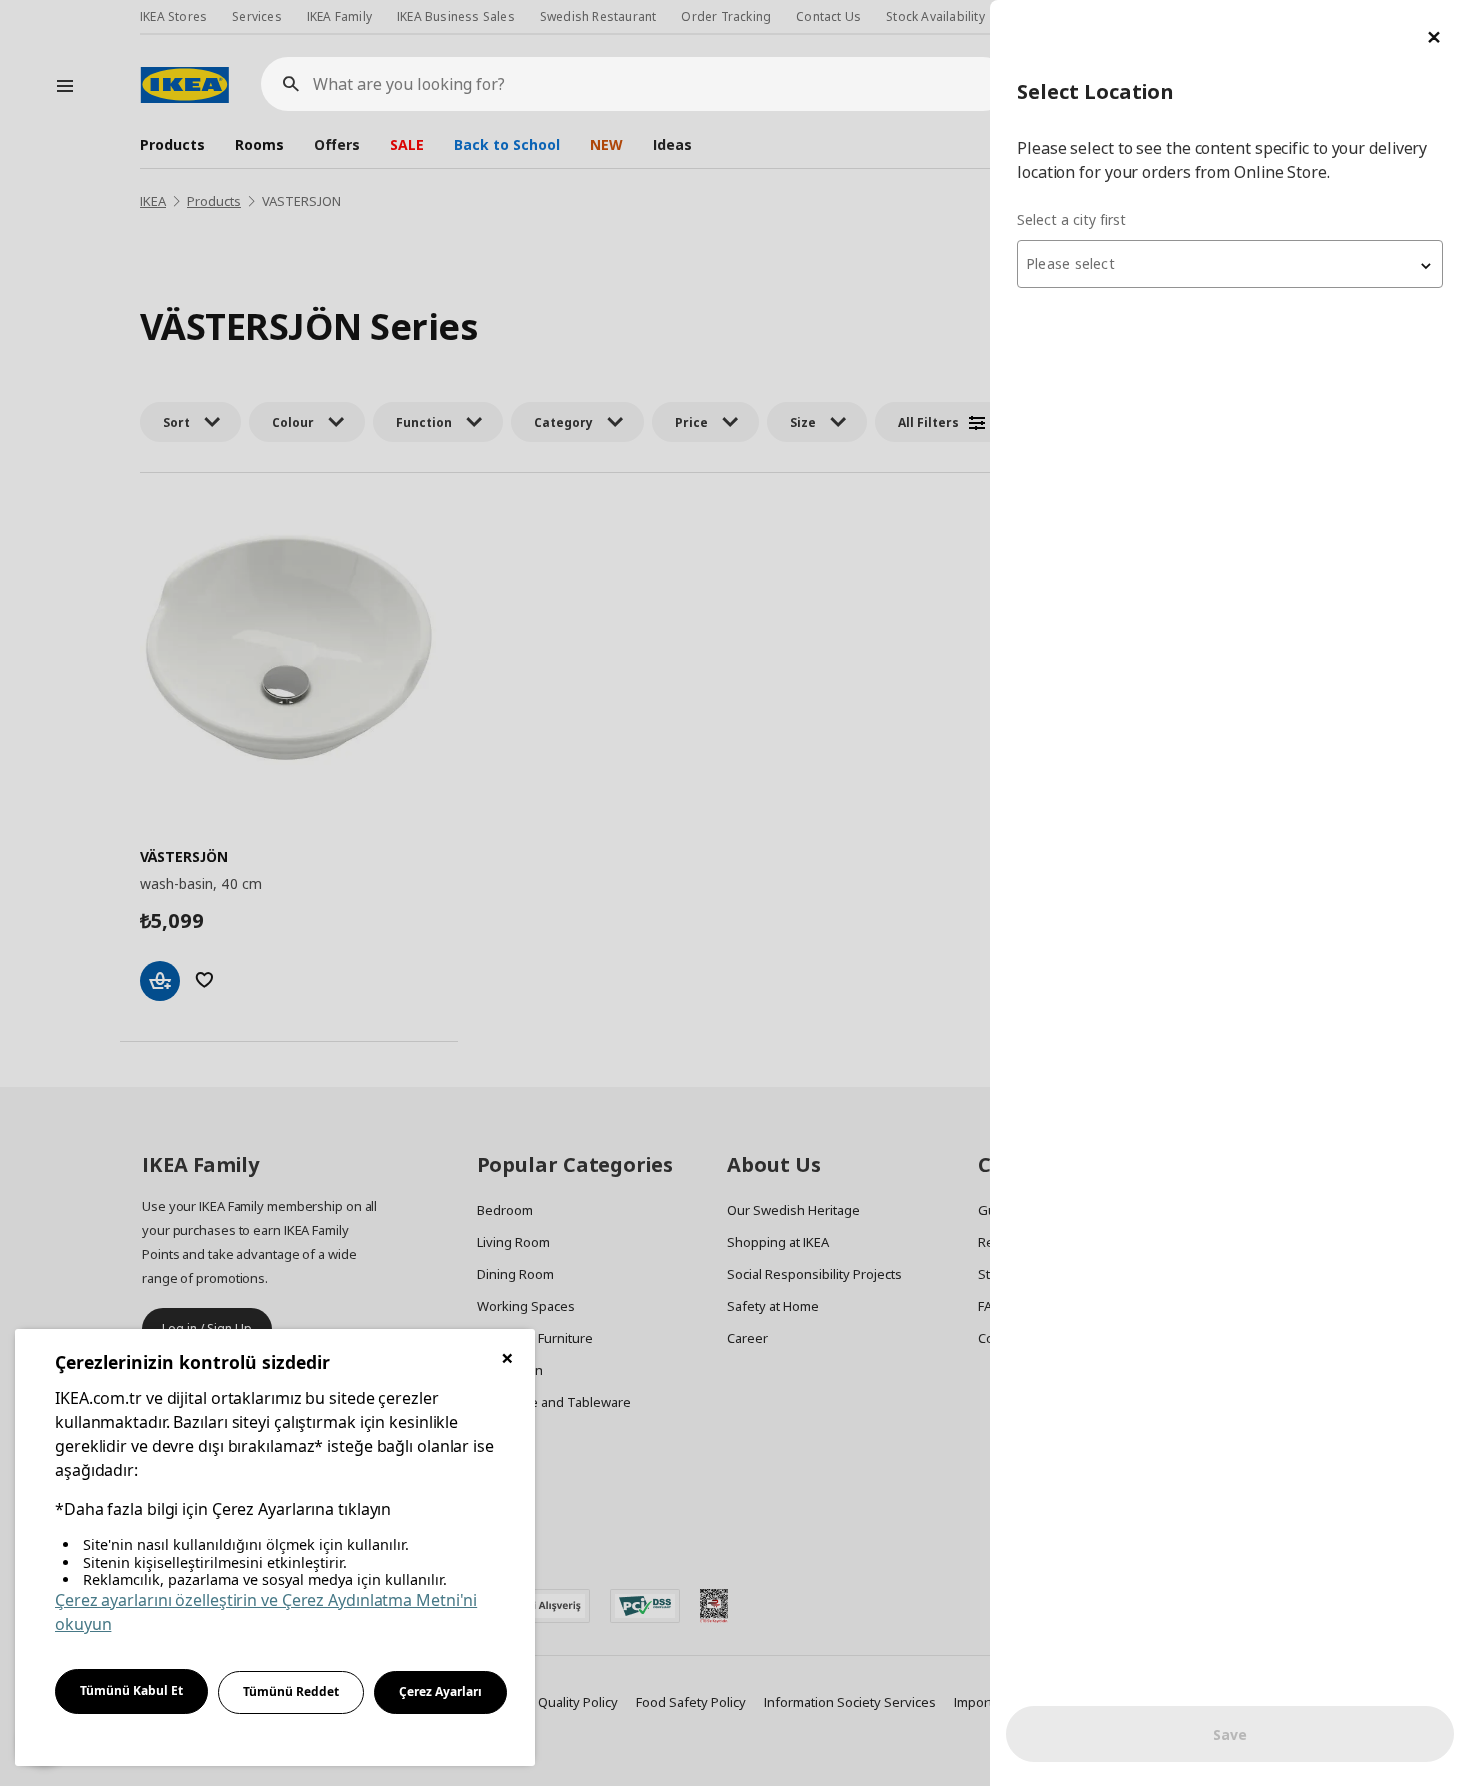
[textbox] (1230, 264)
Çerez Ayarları (440, 1691)
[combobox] (1230, 264)
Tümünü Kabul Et (131, 1690)
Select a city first (1071, 219)
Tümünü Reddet (291, 1691)
